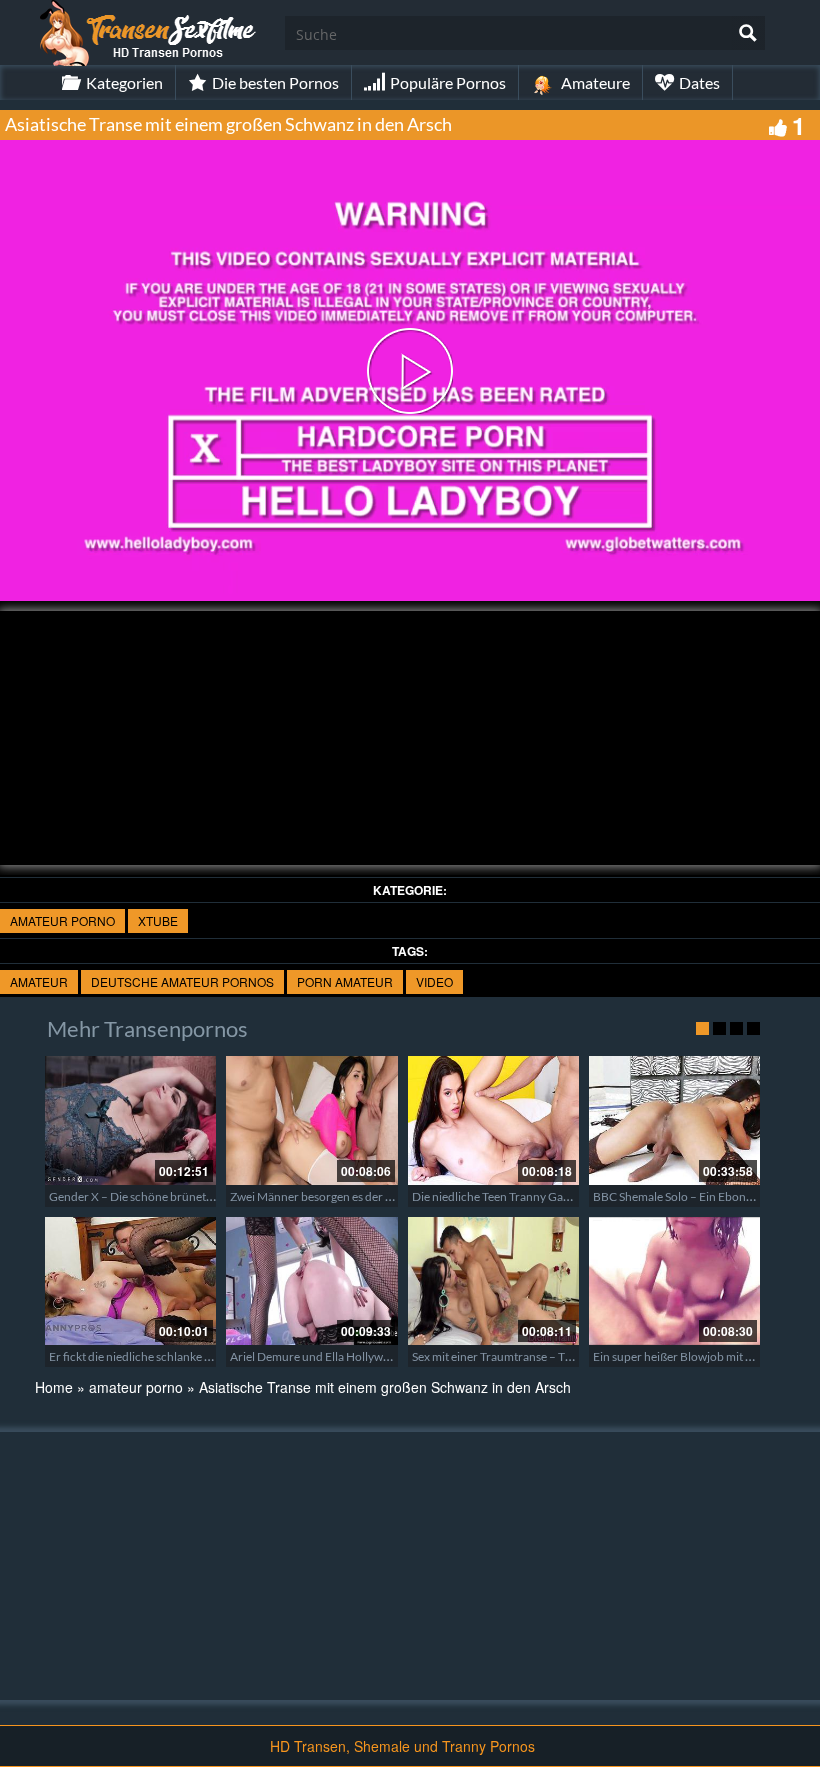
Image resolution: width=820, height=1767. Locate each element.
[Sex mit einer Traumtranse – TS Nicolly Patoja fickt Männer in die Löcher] (493, 1281)
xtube (158, 920)
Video (434, 981)
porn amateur (345, 981)
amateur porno (62, 920)
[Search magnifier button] (748, 33)
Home (54, 1387)
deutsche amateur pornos (182, 981)
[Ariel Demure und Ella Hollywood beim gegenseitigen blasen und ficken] (311, 1281)
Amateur (39, 981)
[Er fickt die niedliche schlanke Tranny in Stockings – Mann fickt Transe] (130, 1281)
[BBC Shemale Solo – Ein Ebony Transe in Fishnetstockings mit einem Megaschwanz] (674, 1120)
